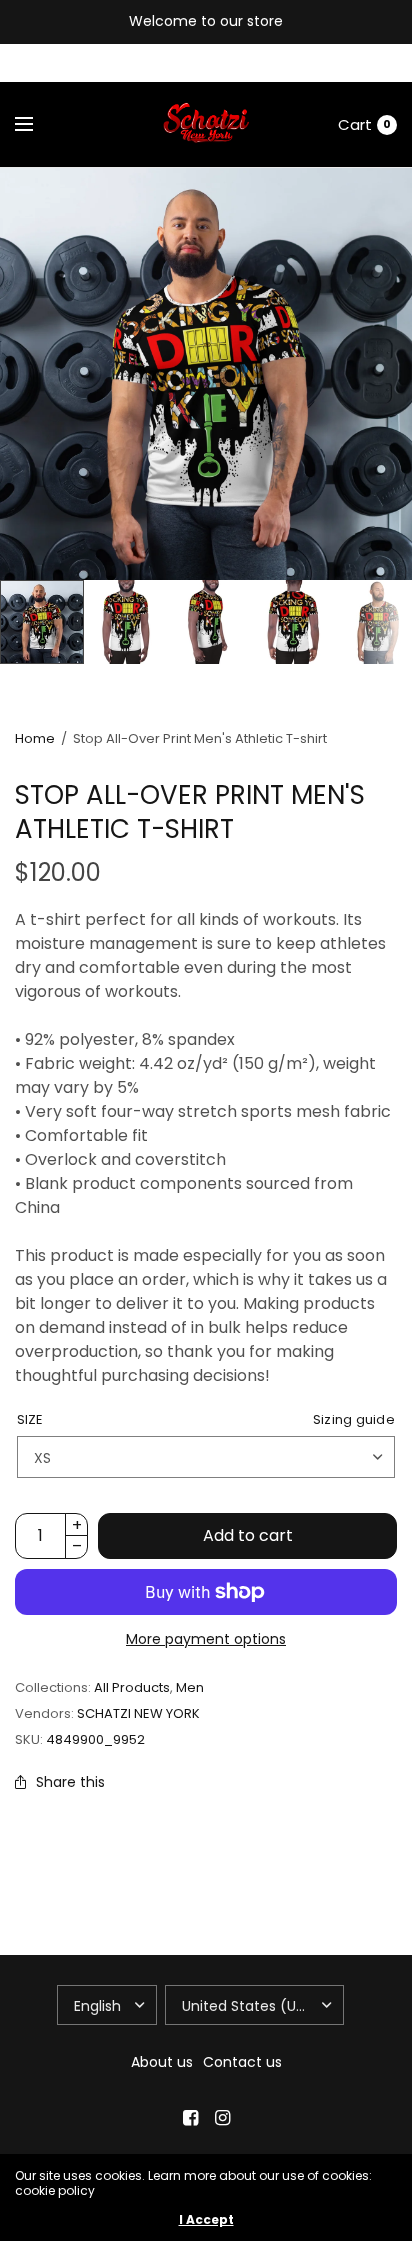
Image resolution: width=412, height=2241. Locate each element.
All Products (132, 1687)
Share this (70, 1782)
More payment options (206, 1639)
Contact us (242, 2062)
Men (190, 1687)
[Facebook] (190, 2118)
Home (35, 738)
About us (162, 2062)
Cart (355, 124)
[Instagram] (222, 2118)
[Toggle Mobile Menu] (37, 125)
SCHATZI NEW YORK (138, 1713)
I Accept (206, 2220)
